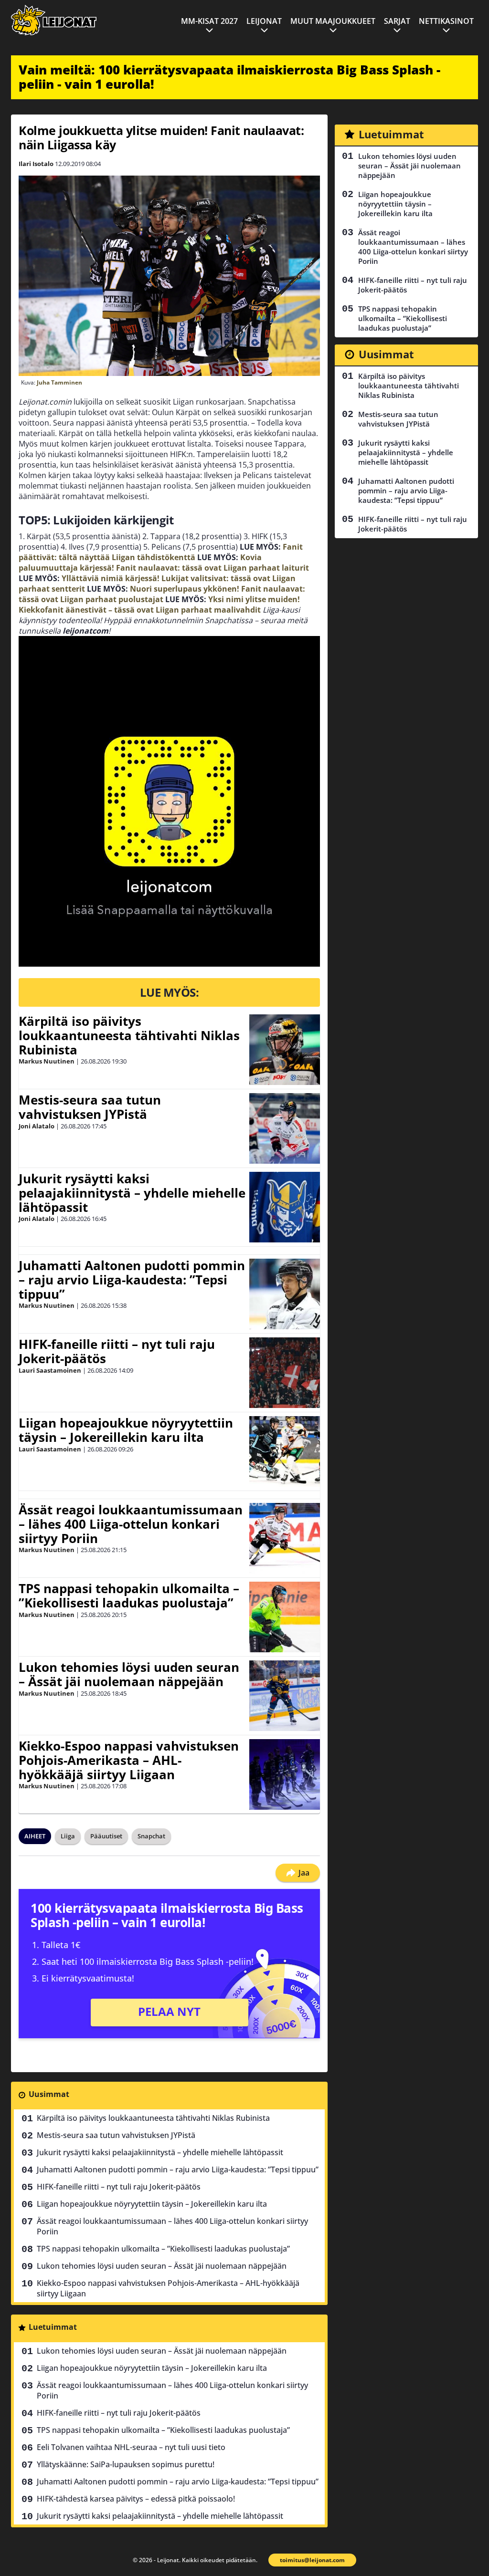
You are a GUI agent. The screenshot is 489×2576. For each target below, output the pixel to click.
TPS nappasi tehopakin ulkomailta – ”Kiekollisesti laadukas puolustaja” (129, 1596)
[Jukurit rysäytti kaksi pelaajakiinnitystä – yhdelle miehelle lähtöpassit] (285, 1207)
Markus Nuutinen (47, 1061)
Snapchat (151, 1836)
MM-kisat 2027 (209, 21)
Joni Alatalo (37, 1126)
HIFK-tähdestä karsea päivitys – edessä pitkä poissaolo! (136, 2499)
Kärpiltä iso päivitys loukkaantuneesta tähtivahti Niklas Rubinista (129, 1035)
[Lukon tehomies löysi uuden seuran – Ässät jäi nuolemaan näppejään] (285, 1696)
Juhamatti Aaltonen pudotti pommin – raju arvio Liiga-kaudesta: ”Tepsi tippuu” (132, 1280)
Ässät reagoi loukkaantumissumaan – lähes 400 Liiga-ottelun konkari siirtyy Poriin (131, 1524)
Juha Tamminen (59, 382)
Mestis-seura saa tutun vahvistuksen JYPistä (90, 1107)
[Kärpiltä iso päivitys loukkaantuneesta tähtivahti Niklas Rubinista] (285, 1050)
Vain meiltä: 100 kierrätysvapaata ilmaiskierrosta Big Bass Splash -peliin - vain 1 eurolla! (229, 77)
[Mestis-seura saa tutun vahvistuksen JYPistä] (285, 1128)
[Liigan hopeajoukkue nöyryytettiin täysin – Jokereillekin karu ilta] (285, 1451)
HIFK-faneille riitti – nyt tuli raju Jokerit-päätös (117, 1351)
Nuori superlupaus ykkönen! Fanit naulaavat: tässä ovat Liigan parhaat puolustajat (162, 594)
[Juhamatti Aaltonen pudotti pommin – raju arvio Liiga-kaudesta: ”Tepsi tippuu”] (285, 1294)
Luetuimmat (53, 2327)
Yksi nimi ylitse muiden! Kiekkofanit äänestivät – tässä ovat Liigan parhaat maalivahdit (159, 605)
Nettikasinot (446, 21)
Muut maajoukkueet (333, 21)
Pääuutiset (106, 1836)
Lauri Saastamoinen (50, 1370)
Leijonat (264, 21)
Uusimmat (49, 2094)
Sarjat (397, 21)
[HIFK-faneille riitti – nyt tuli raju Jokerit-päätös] (285, 1373)
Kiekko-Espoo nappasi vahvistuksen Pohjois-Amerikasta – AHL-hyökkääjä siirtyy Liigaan (129, 1760)
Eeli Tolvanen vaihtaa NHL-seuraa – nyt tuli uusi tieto (131, 2447)
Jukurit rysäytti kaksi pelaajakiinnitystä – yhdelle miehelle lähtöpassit (132, 1193)
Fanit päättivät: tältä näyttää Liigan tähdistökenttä (161, 552)
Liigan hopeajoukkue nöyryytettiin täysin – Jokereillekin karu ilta (126, 1430)
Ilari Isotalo (36, 164)
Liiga (68, 1836)
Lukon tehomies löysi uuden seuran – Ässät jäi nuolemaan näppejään (129, 1674)
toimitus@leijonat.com (312, 2560)
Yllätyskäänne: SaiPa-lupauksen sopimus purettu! (126, 2464)
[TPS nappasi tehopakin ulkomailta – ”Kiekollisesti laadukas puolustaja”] (285, 1617)
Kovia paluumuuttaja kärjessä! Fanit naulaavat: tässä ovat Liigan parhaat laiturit (164, 563)
